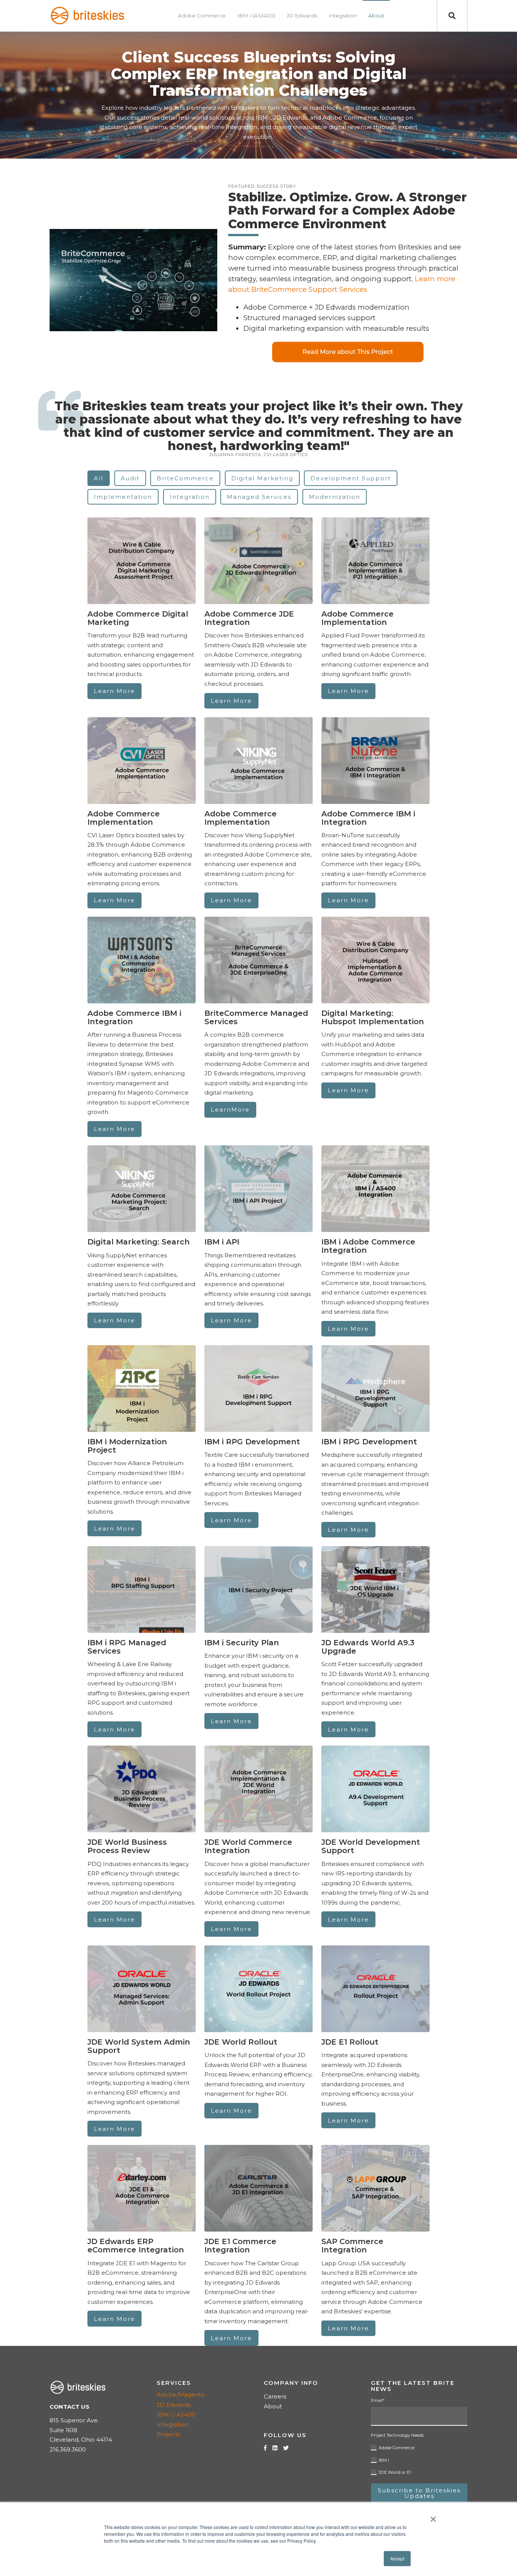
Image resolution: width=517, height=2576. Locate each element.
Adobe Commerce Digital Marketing (138, 618)
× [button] (433, 2517)
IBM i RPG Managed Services (127, 1647)
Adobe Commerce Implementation (357, 618)
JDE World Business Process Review (127, 1846)
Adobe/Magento (181, 2395)
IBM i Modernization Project (127, 1446)
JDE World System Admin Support (139, 2046)
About (273, 2406)
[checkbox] (419, 2459)
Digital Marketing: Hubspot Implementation (373, 1017)
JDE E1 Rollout (350, 2042)
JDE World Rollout (241, 2042)
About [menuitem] (376, 16)
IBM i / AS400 (176, 2415)
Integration (173, 2424)
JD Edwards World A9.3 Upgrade (368, 1647)
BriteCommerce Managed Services (256, 1017)
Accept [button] (397, 2558)
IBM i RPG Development (252, 1442)
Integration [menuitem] (343, 16)
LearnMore (230, 1110)
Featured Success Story (262, 186)
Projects (168, 2434)
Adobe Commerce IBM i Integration (368, 818)
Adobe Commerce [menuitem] (202, 16)
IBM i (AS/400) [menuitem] (256, 16)
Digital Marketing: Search (139, 1242)
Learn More (114, 691)
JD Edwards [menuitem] (302, 16)
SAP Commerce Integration (352, 2246)
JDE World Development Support (371, 1846)
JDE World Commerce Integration (248, 1846)
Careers (275, 2396)
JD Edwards (174, 2405)
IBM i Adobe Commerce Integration (368, 1246)
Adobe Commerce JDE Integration (249, 618)
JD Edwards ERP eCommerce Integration (136, 2246)
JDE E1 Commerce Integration (240, 2246)
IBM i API (222, 1242)
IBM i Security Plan (242, 1643)
